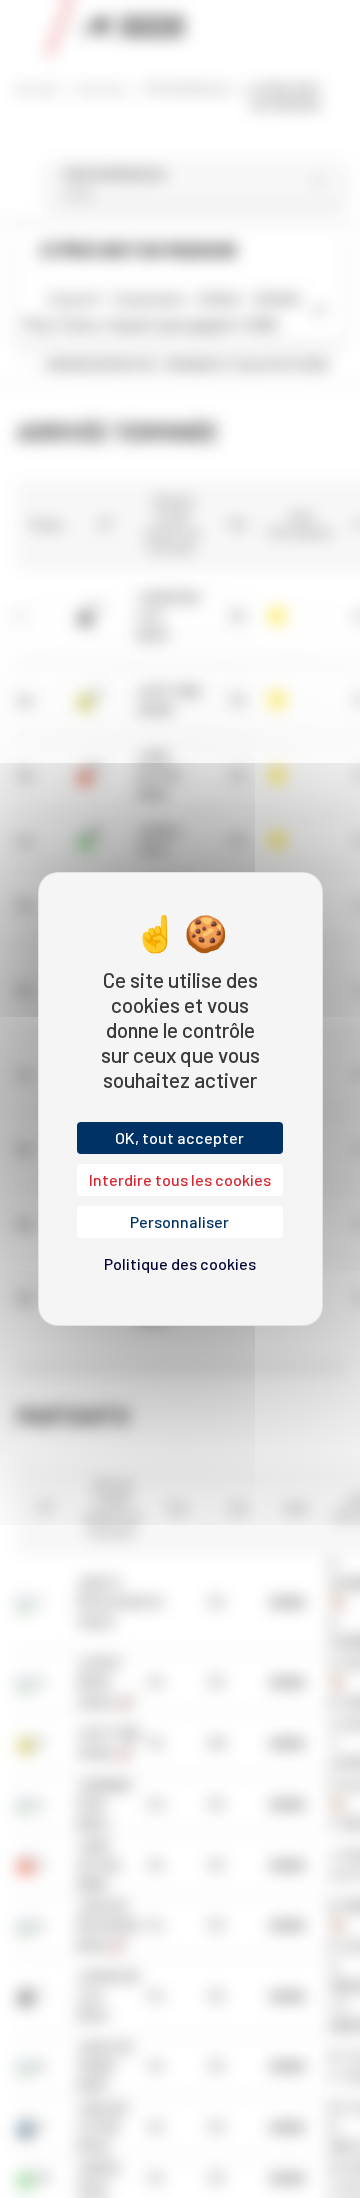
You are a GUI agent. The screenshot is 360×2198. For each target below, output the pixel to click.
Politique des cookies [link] (180, 1263)
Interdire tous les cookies (180, 1179)
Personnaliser (179, 1221)
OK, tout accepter (179, 1137)
